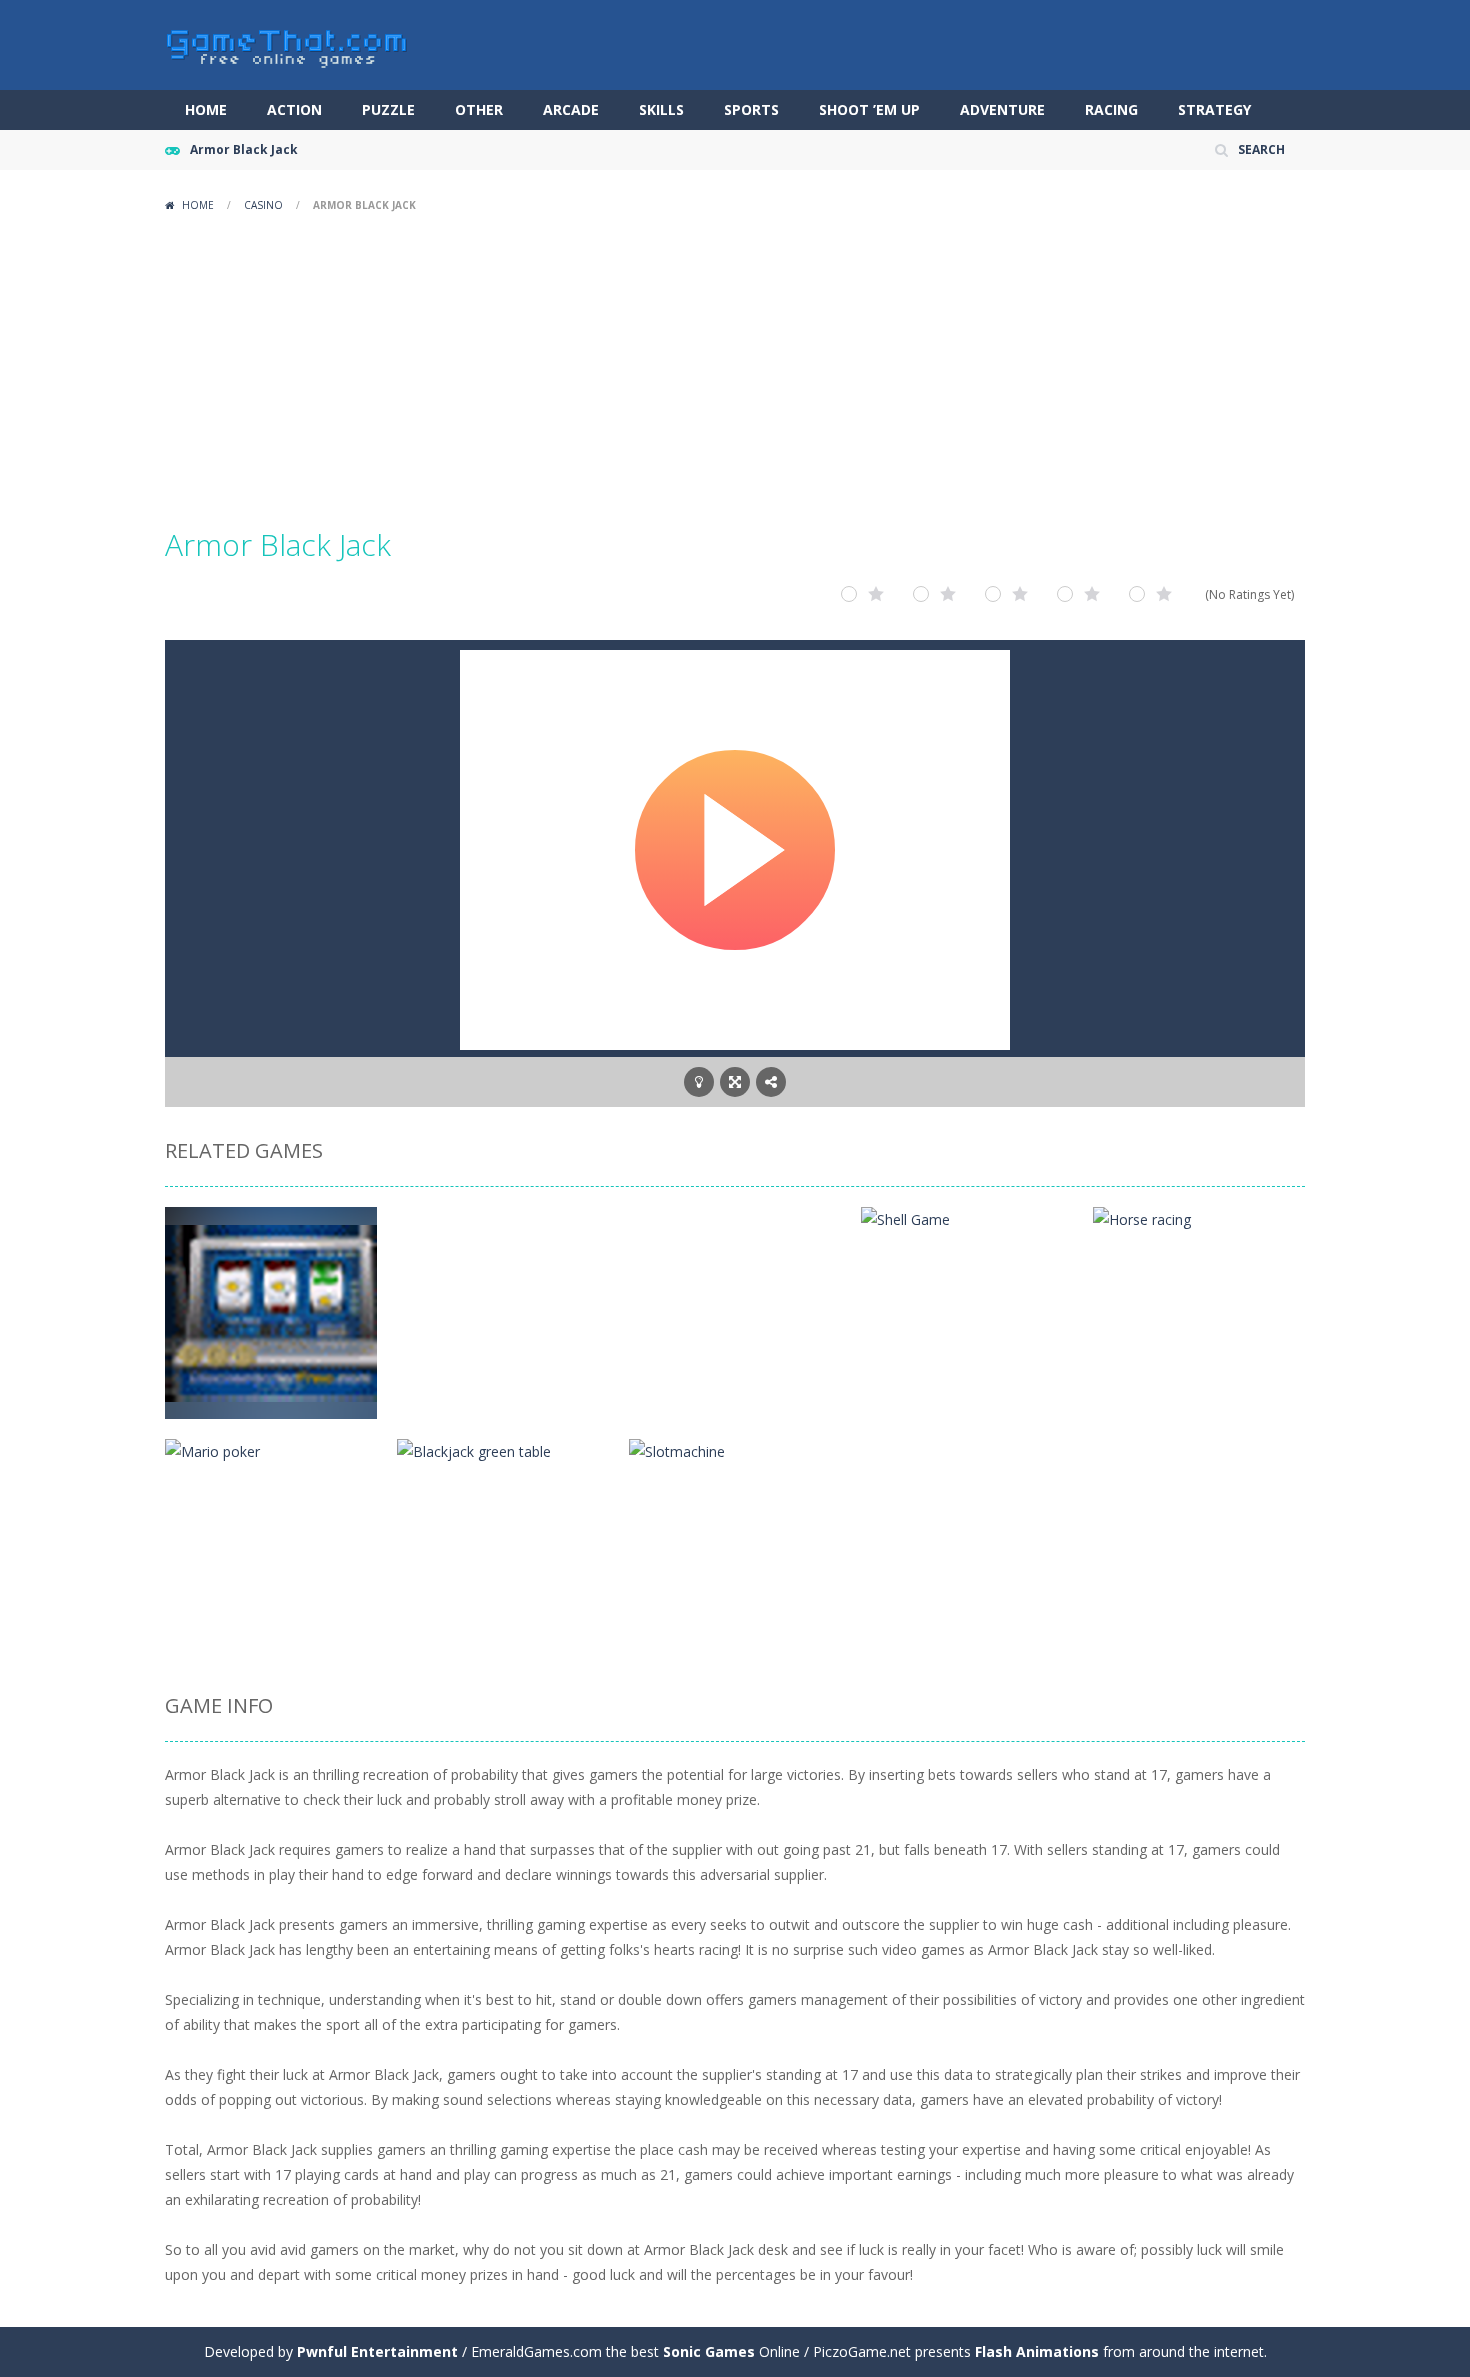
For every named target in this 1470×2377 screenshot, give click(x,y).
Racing (1111, 109)
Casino (263, 205)
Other (479, 109)
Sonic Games (709, 2351)
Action (294, 109)
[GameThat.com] (287, 43)
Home (206, 109)
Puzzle (388, 109)
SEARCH (1261, 149)
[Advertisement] (735, 370)
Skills (661, 109)
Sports (751, 109)
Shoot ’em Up (869, 109)
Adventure (1002, 109)
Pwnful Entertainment (377, 2351)
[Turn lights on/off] (699, 1082)
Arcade (571, 109)
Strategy (1214, 109)
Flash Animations (1037, 2351)
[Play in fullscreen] (735, 1082)
